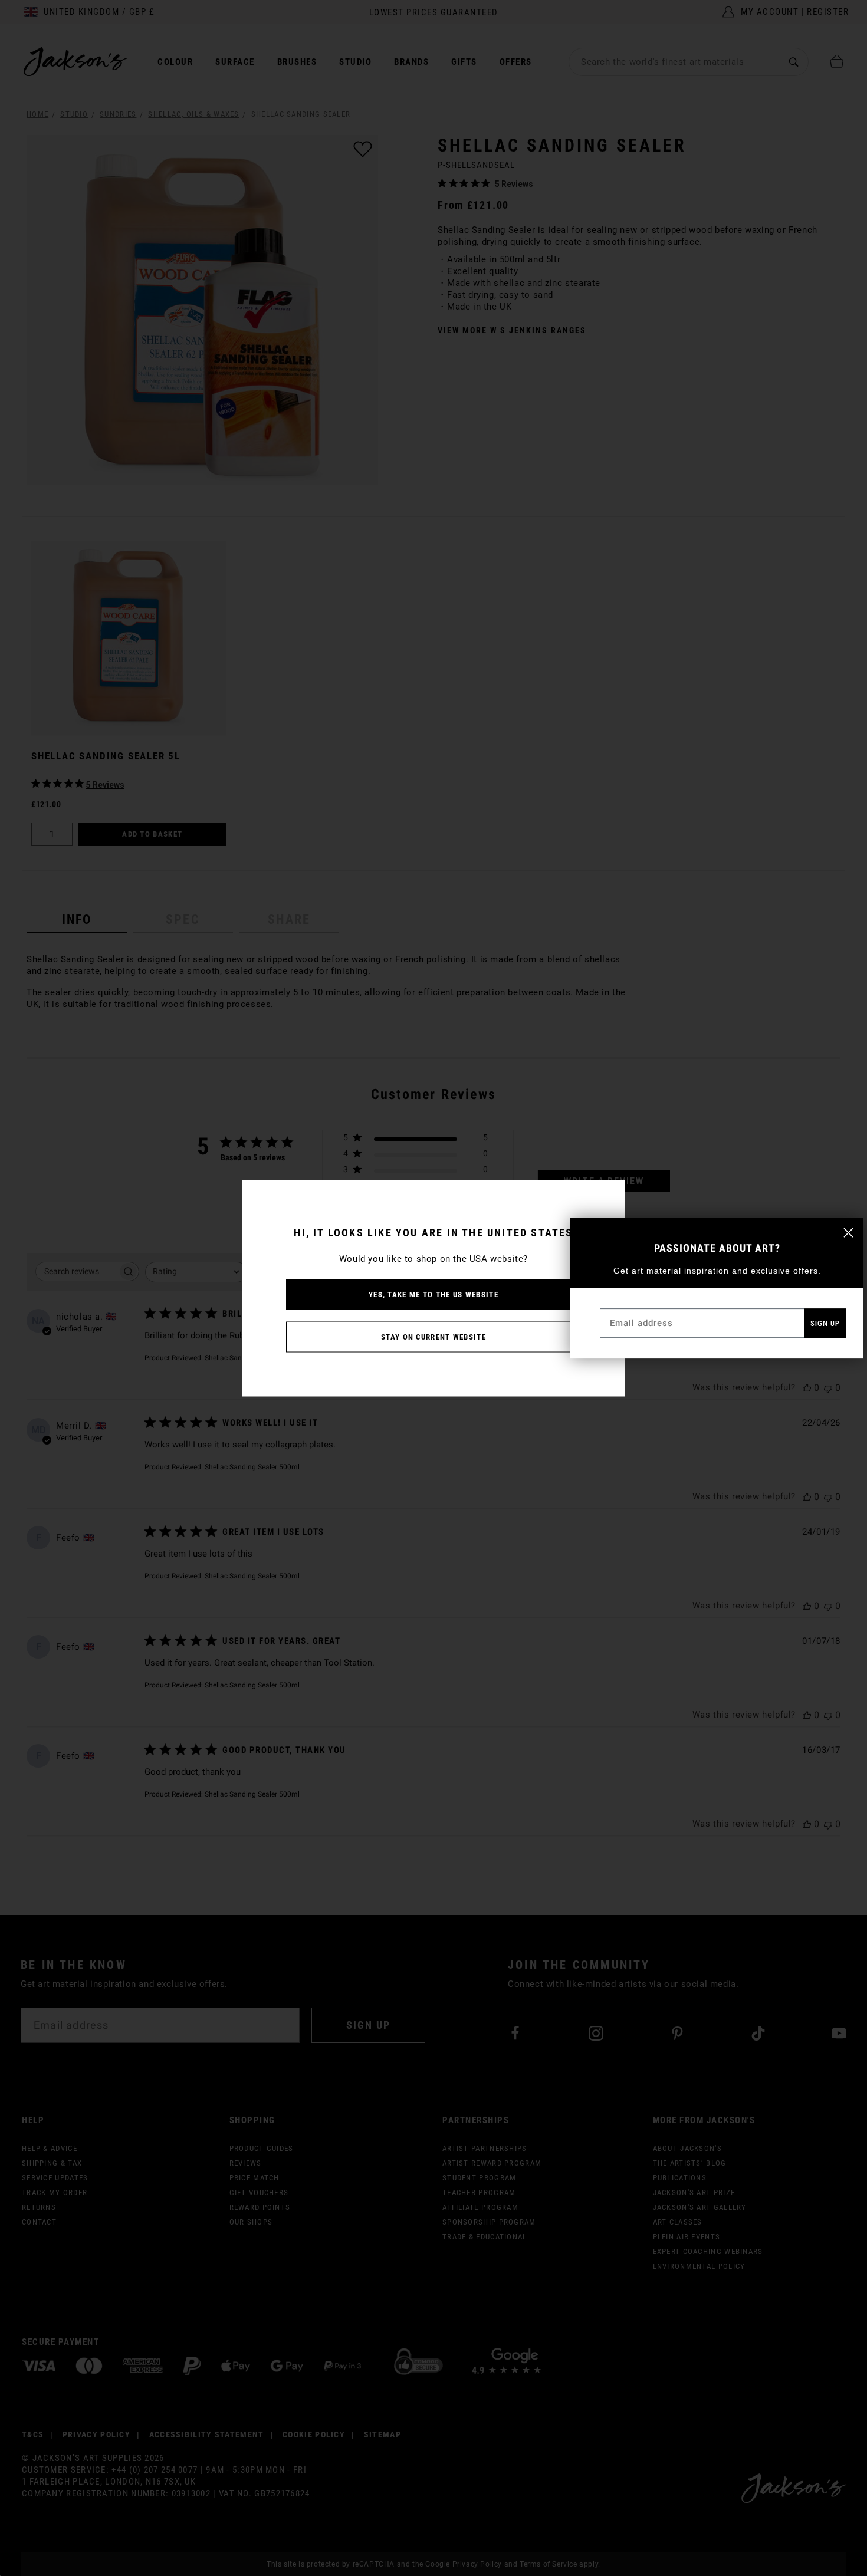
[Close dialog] (848, 1233)
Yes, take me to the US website (433, 1294)
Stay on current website (433, 1336)
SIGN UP (825, 1323)
